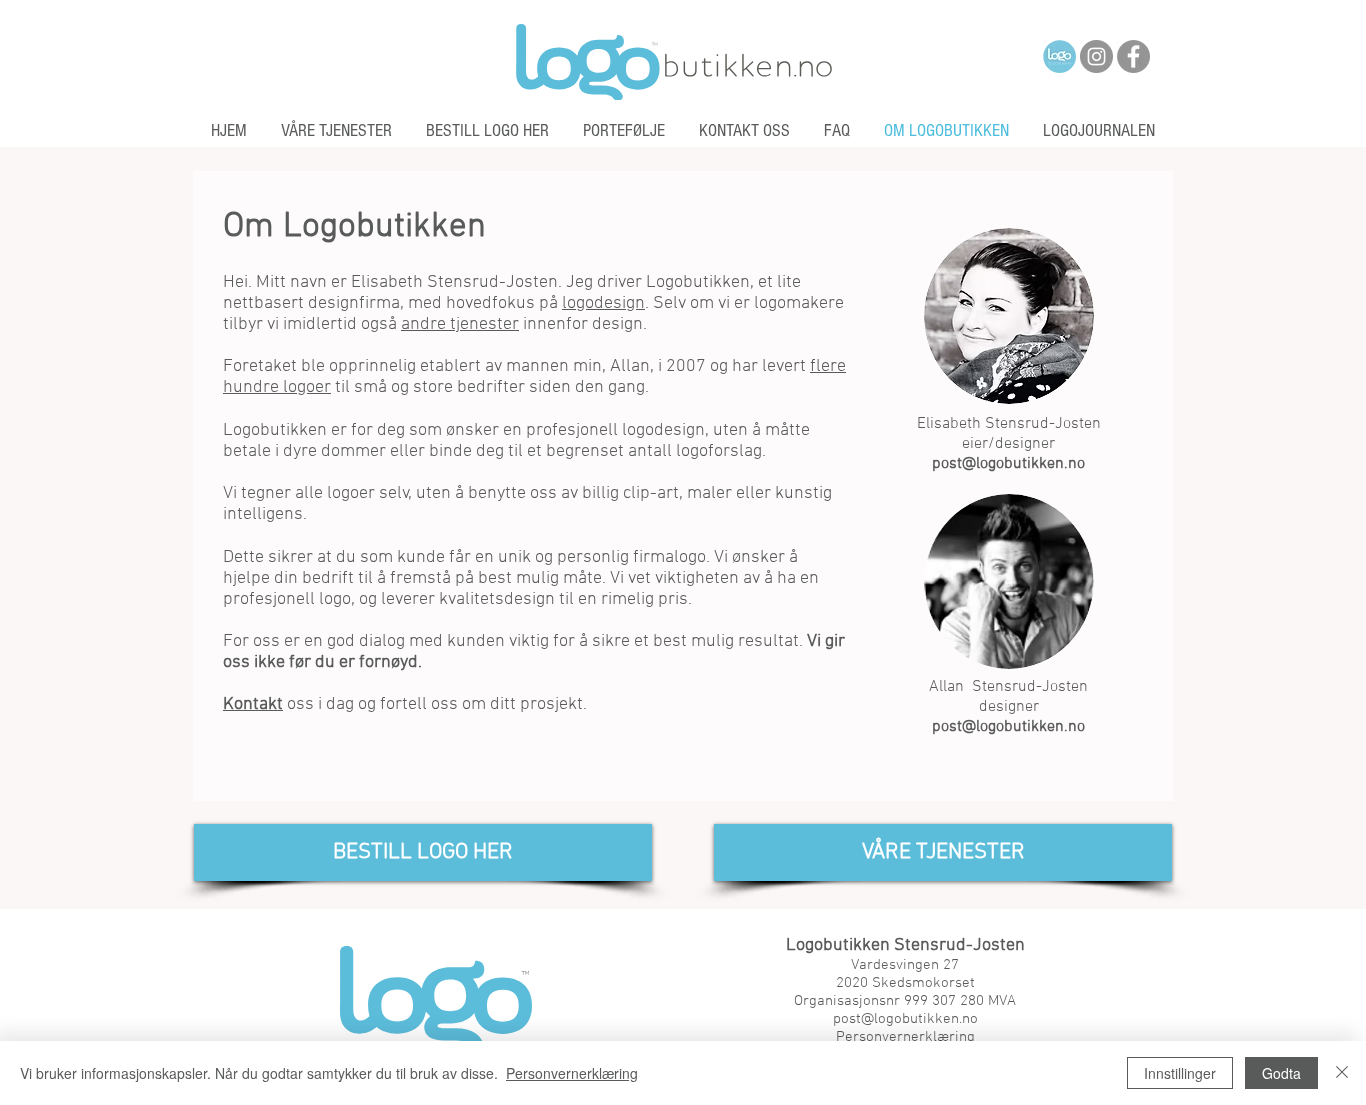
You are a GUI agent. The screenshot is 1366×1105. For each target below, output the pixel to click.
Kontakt (253, 704)
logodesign (603, 303)
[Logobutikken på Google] (1059, 56)
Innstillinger (1180, 1073)
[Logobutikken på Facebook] (1133, 56)
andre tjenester (460, 324)
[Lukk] (1342, 1073)
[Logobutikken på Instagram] (1096, 56)
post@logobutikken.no (1008, 464)
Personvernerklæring (572, 1073)
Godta (1281, 1073)
